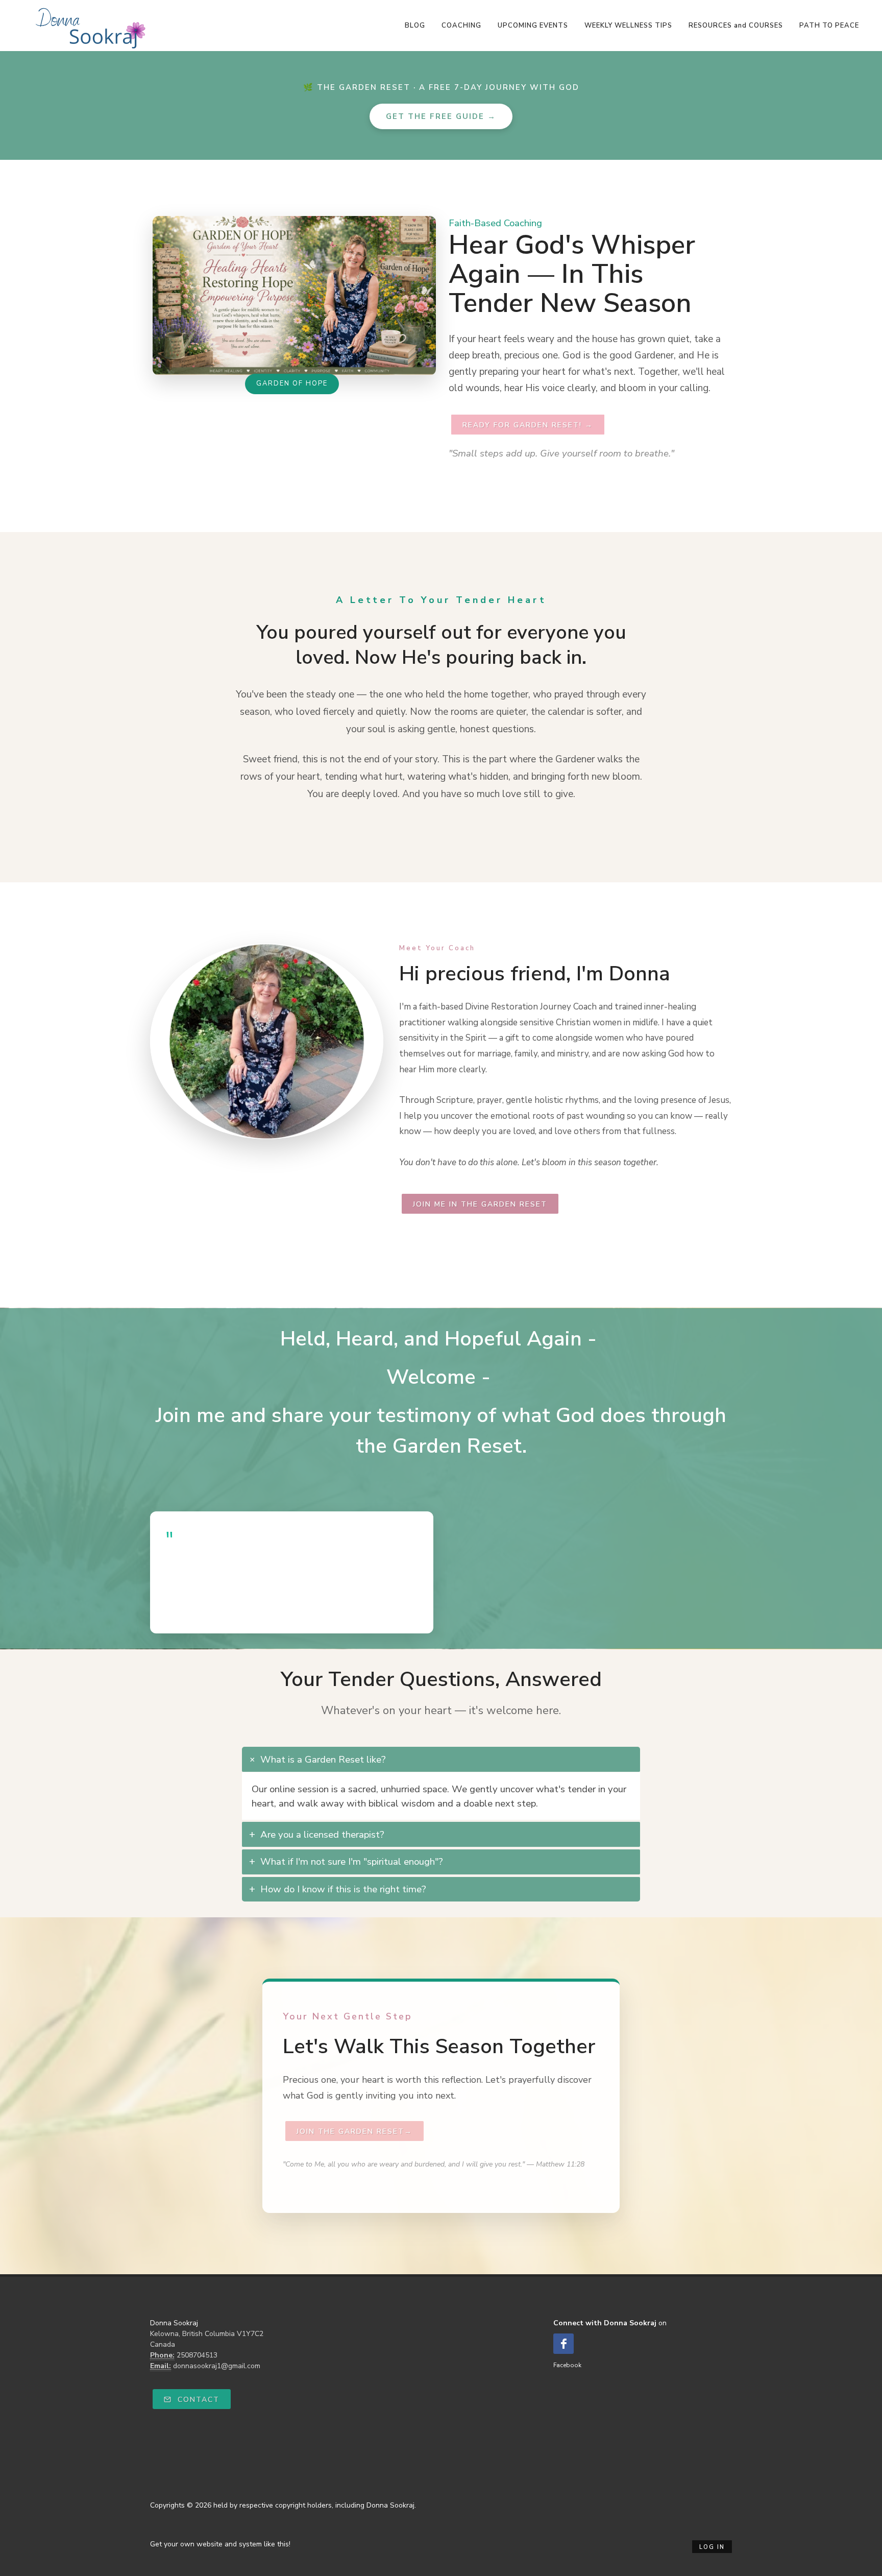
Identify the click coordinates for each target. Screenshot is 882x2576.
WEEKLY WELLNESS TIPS (628, 26)
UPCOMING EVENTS (533, 26)
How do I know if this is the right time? (343, 1889)
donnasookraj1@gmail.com (217, 2366)
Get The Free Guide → (441, 116)
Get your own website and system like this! (220, 2544)
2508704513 (197, 2355)
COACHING (461, 26)
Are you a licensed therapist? (322, 1835)
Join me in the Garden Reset (480, 1204)
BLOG (415, 26)
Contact (197, 2400)
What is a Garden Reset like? (323, 1760)
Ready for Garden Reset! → (528, 425)
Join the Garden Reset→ (354, 2132)
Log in (712, 2547)
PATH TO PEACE (829, 26)
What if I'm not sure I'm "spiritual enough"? (352, 1862)
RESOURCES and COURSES (736, 26)
